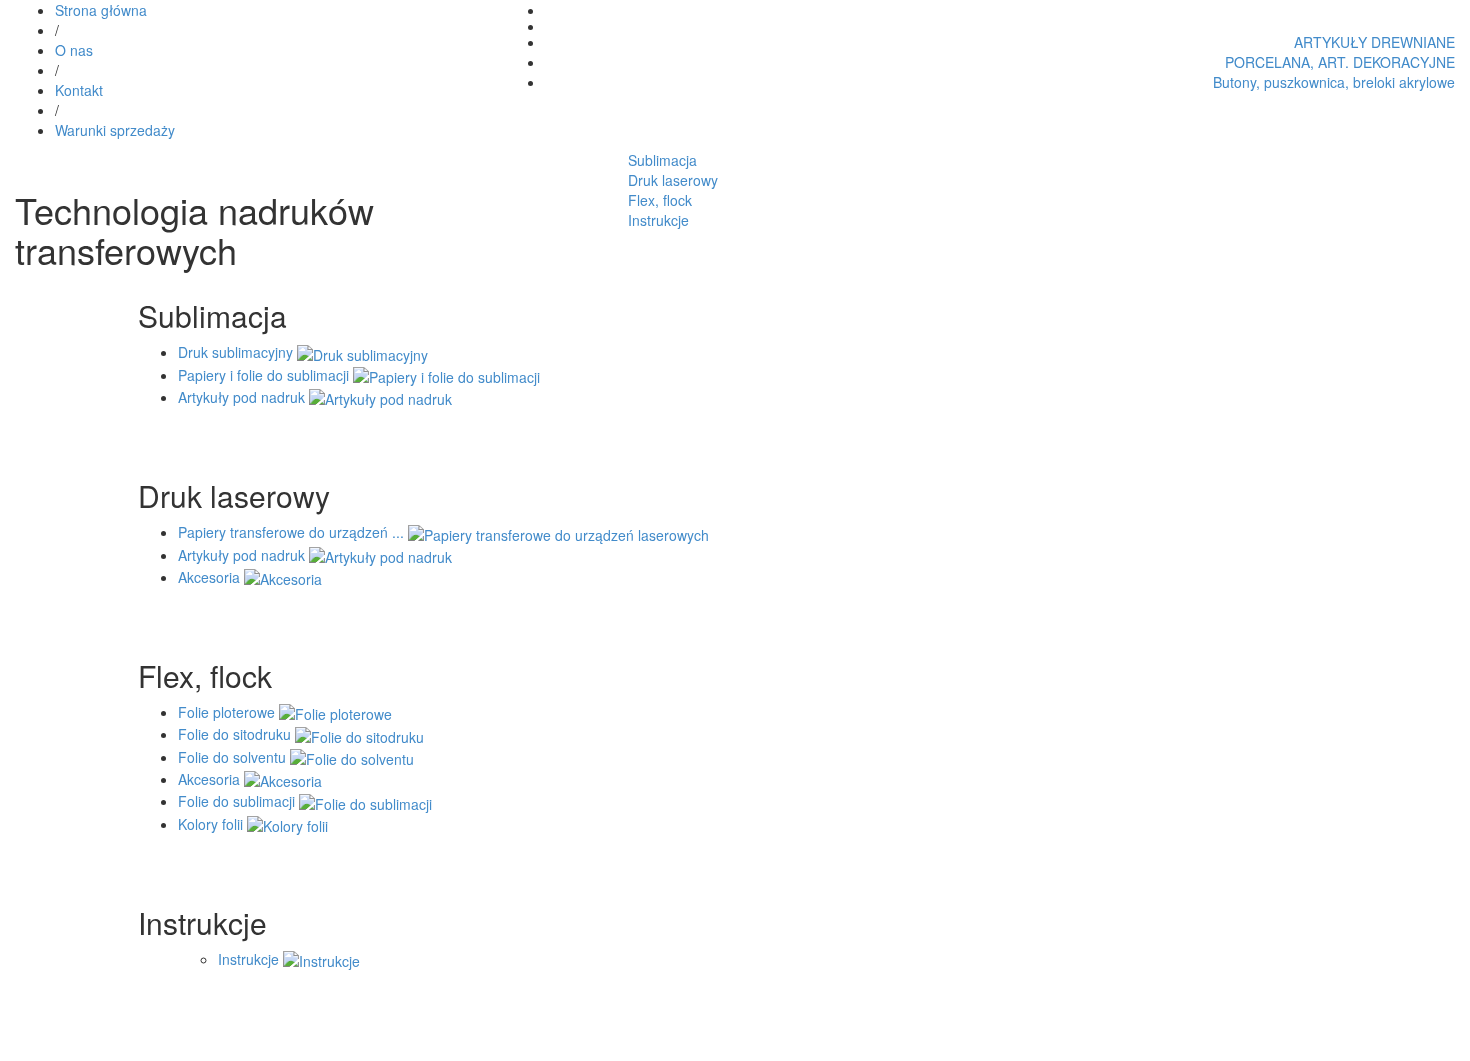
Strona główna (101, 10)
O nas (74, 50)
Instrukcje (658, 220)
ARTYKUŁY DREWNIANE (1374, 42)
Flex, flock (660, 200)
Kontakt (79, 90)
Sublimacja (662, 160)
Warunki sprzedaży (115, 130)
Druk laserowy (673, 180)
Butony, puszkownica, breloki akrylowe (1334, 82)
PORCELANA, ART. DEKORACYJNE (1340, 62)
